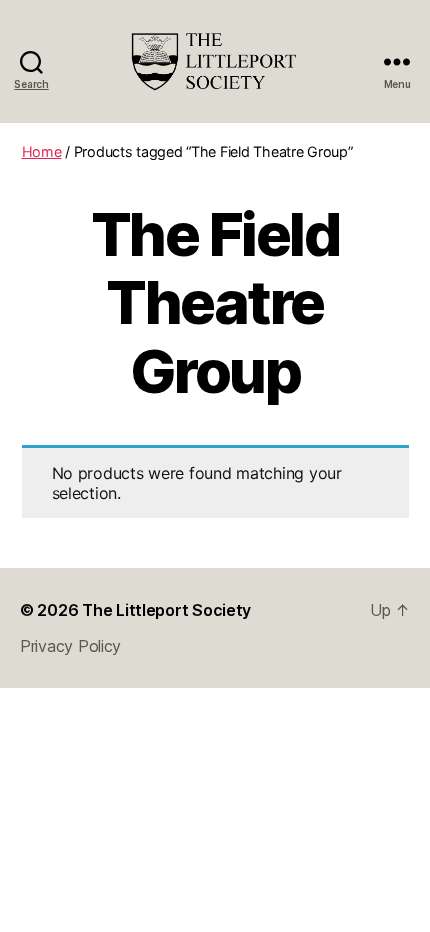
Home (42, 151)
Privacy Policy (70, 646)
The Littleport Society (166, 610)
